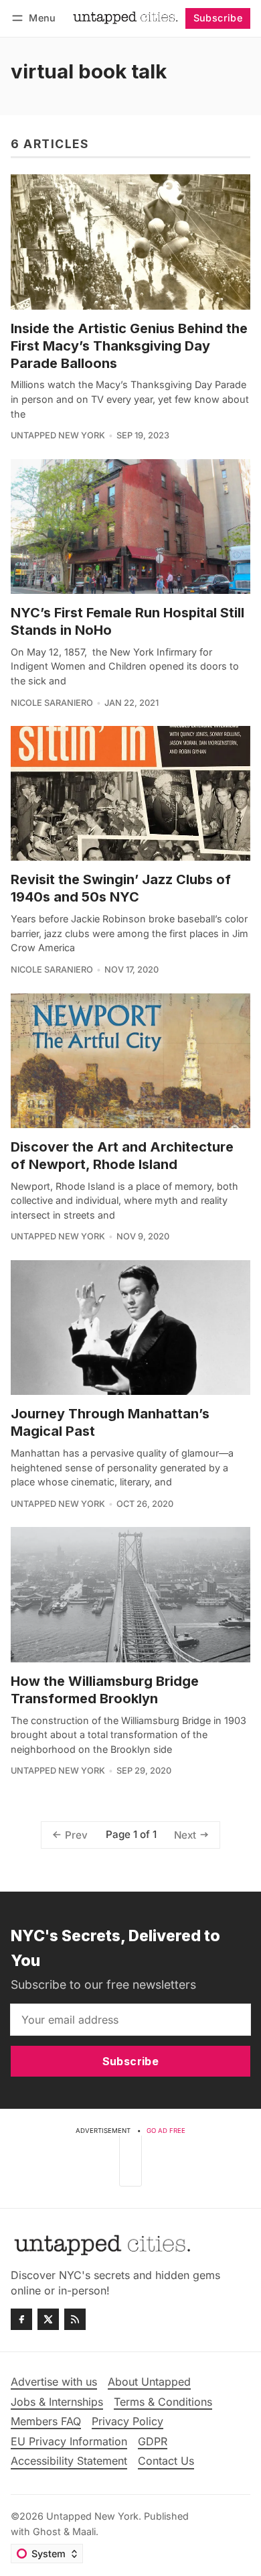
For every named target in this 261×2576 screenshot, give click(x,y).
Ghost (47, 2531)
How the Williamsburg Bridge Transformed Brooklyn (105, 1690)
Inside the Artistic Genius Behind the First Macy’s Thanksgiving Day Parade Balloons (129, 346)
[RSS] (75, 2319)
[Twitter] (48, 2319)
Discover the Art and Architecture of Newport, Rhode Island (122, 1156)
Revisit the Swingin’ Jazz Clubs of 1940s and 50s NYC (121, 888)
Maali (84, 2531)
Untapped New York (58, 435)
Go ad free (166, 2131)
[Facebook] (21, 2319)
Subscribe (218, 18)
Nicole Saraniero (52, 703)
